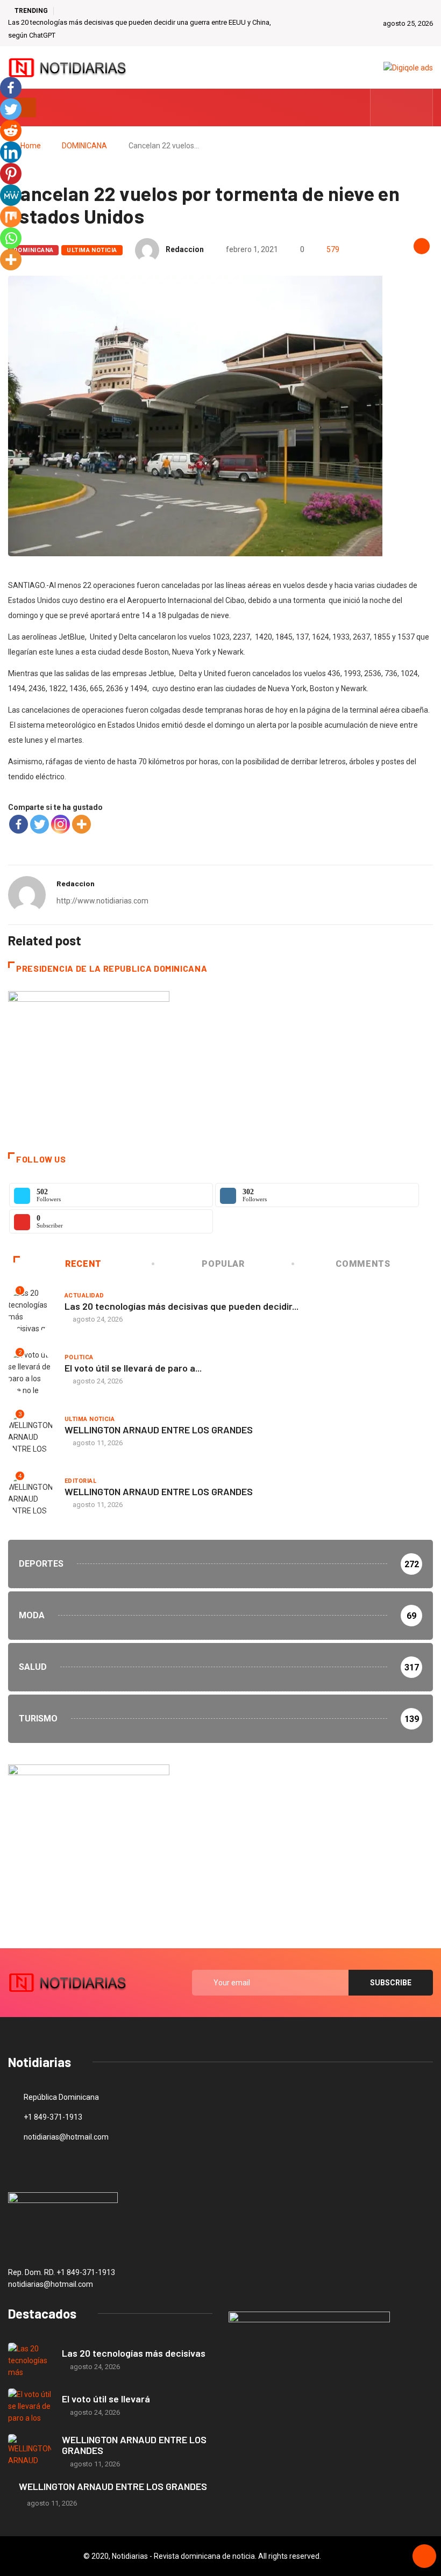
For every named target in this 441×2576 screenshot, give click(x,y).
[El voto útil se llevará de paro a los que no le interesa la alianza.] (30, 2406)
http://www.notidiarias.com (102, 901)
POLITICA (79, 1357)
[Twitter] (402, 107)
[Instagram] (61, 824)
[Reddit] (11, 131)
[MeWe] (11, 195)
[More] (81, 824)
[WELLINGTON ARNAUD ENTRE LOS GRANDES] (30, 2452)
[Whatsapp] (11, 238)
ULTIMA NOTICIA (92, 250)
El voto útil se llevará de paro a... (133, 1368)
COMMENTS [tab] (363, 1264)
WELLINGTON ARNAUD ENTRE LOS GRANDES (159, 1430)
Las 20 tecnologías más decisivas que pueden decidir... (182, 1306)
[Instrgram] (419, 107)
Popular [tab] (223, 1264)
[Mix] (11, 217)
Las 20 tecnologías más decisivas (134, 2353)
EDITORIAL (80, 1481)
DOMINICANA (84, 146)
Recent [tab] (83, 1264)
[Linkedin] (11, 152)
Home (31, 146)
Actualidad (84, 1296)
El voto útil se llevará (106, 2399)
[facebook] (385, 107)
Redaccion (185, 249)
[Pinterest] (11, 174)
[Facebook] (19, 824)
